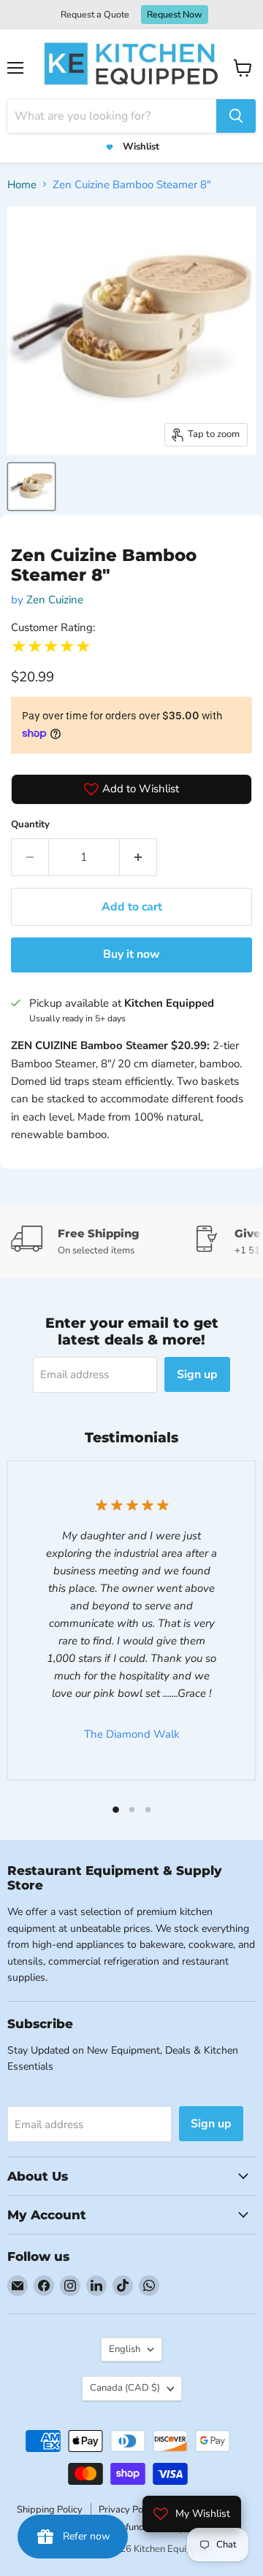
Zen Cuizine (55, 600)
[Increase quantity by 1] (138, 857)
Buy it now (131, 954)
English (125, 2349)
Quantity (30, 824)
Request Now (175, 14)
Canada (125, 2388)
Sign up (197, 1374)
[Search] (236, 116)
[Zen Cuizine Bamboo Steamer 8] (31, 487)
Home (22, 185)
